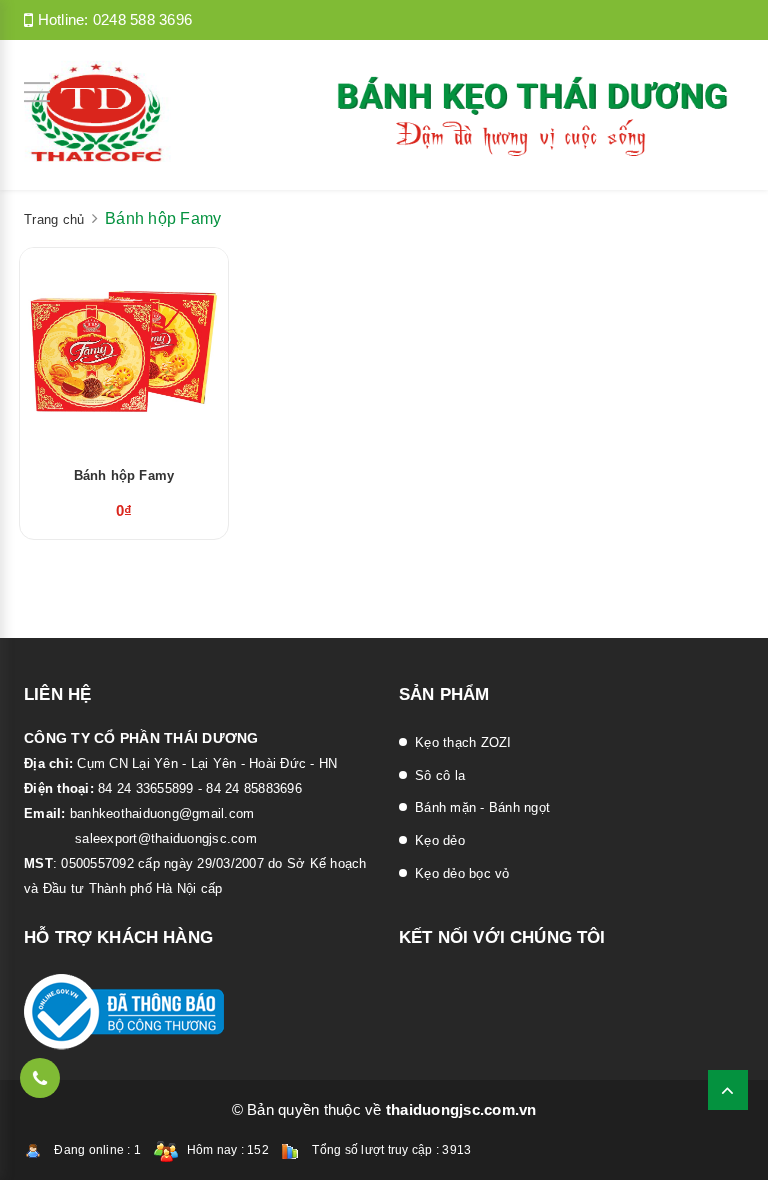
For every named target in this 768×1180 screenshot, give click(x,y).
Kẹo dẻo (440, 840)
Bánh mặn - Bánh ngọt (482, 807)
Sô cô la (440, 775)
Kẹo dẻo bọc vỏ (462, 873)
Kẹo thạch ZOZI (463, 742)
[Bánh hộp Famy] (124, 348)
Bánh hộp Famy (124, 475)
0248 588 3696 (142, 19)
